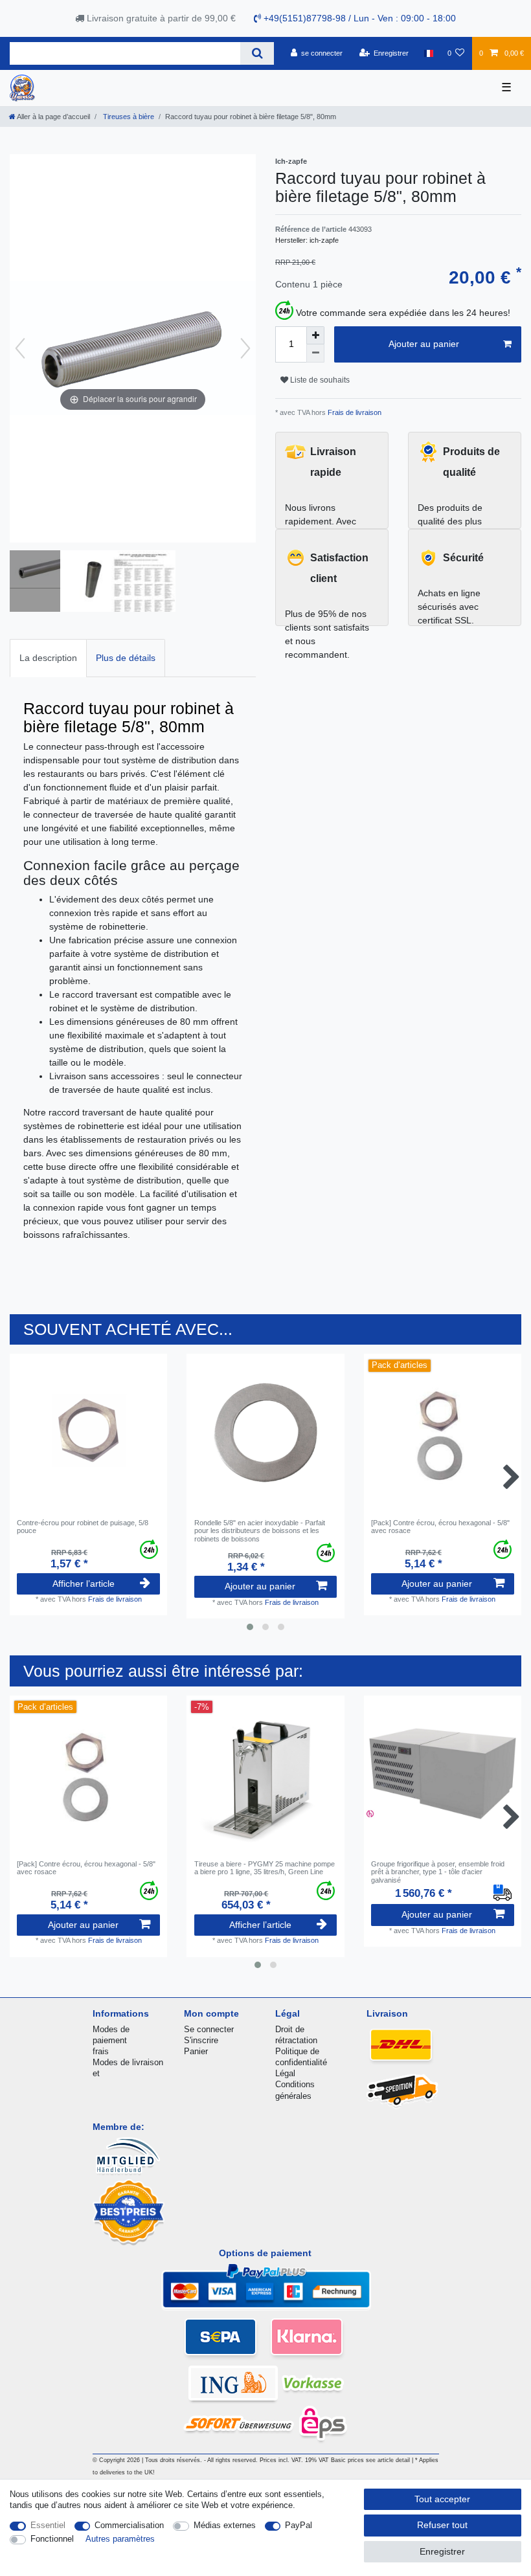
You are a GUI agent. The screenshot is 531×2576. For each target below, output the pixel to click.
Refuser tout (442, 2525)
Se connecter (209, 2029)
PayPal (299, 2525)
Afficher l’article (84, 1584)
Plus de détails (126, 658)
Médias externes (225, 2525)
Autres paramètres (120, 2539)
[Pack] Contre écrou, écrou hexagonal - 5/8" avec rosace (440, 1527)
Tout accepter (442, 2499)
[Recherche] (257, 53)
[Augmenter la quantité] (315, 335)
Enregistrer (442, 2551)
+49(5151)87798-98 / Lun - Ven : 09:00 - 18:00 (358, 18)
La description (48, 658)
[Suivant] (245, 348)
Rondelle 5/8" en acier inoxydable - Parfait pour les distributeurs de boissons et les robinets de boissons (260, 1531)
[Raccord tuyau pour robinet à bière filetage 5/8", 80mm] (42, 583)
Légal (285, 2073)
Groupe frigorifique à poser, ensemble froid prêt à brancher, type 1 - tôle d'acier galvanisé (438, 1872)
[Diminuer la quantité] (315, 353)
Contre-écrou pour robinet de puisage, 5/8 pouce (83, 1527)
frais (101, 2051)
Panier (196, 2051)
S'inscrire (201, 2040)
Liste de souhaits (319, 380)
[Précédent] (20, 348)
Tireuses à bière (128, 117)
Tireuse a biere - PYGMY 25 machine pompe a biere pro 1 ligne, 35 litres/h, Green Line (265, 1868)
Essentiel (48, 2525)
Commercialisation (129, 2525)
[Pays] (428, 53)
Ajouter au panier (424, 344)
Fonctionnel (52, 2539)
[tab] (48, 658)
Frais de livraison (354, 412)
